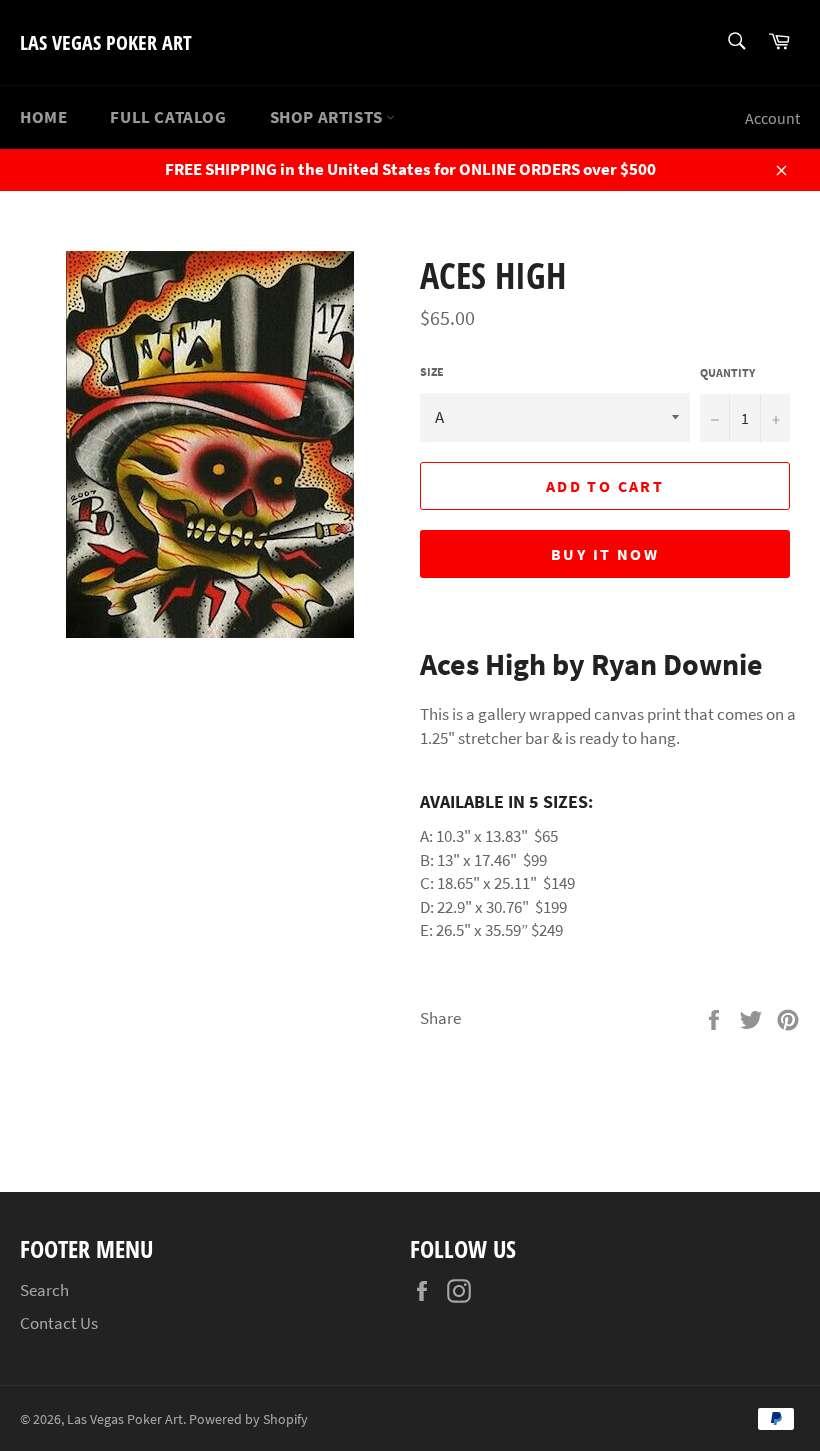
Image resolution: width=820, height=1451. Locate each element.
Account (772, 118)
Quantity (727, 372)
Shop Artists (328, 117)
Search (44, 1290)
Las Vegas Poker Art (106, 42)
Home (43, 117)
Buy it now (605, 554)
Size (432, 371)
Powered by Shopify (248, 1419)
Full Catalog (168, 117)
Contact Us (59, 1323)
